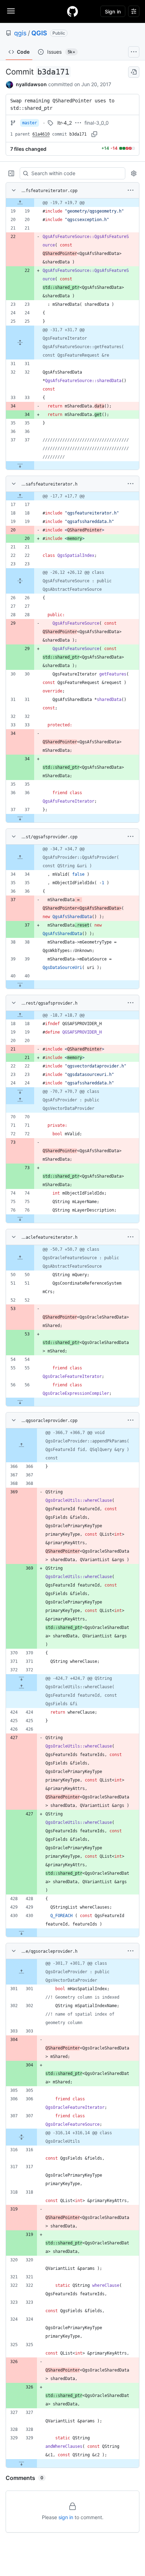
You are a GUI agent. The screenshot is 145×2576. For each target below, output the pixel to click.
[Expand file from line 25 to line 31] (20, 343)
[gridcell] (72, 203)
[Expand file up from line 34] (20, 857)
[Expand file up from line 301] (21, 1972)
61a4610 (41, 134)
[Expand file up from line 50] (20, 1258)
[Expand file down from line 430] (21, 1933)
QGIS (39, 33)
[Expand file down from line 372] (21, 1678)
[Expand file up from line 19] (20, 203)
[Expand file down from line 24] (20, 1091)
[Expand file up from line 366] (21, 1445)
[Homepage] (72, 11)
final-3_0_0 (97, 123)
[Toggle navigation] (11, 11)
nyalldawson (31, 84)
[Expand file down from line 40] (20, 984)
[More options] (131, 190)
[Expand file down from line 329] (21, 2463)
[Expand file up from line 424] (21, 1687)
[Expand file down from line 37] (20, 465)
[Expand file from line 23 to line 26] (20, 581)
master (30, 123)
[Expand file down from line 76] (20, 1219)
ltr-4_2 (65, 123)
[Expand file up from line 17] (20, 496)
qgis (20, 33)
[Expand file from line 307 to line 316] (21, 2137)
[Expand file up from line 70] (20, 1100)
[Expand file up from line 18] (20, 1015)
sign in (66, 2517)
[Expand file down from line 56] (20, 1402)
